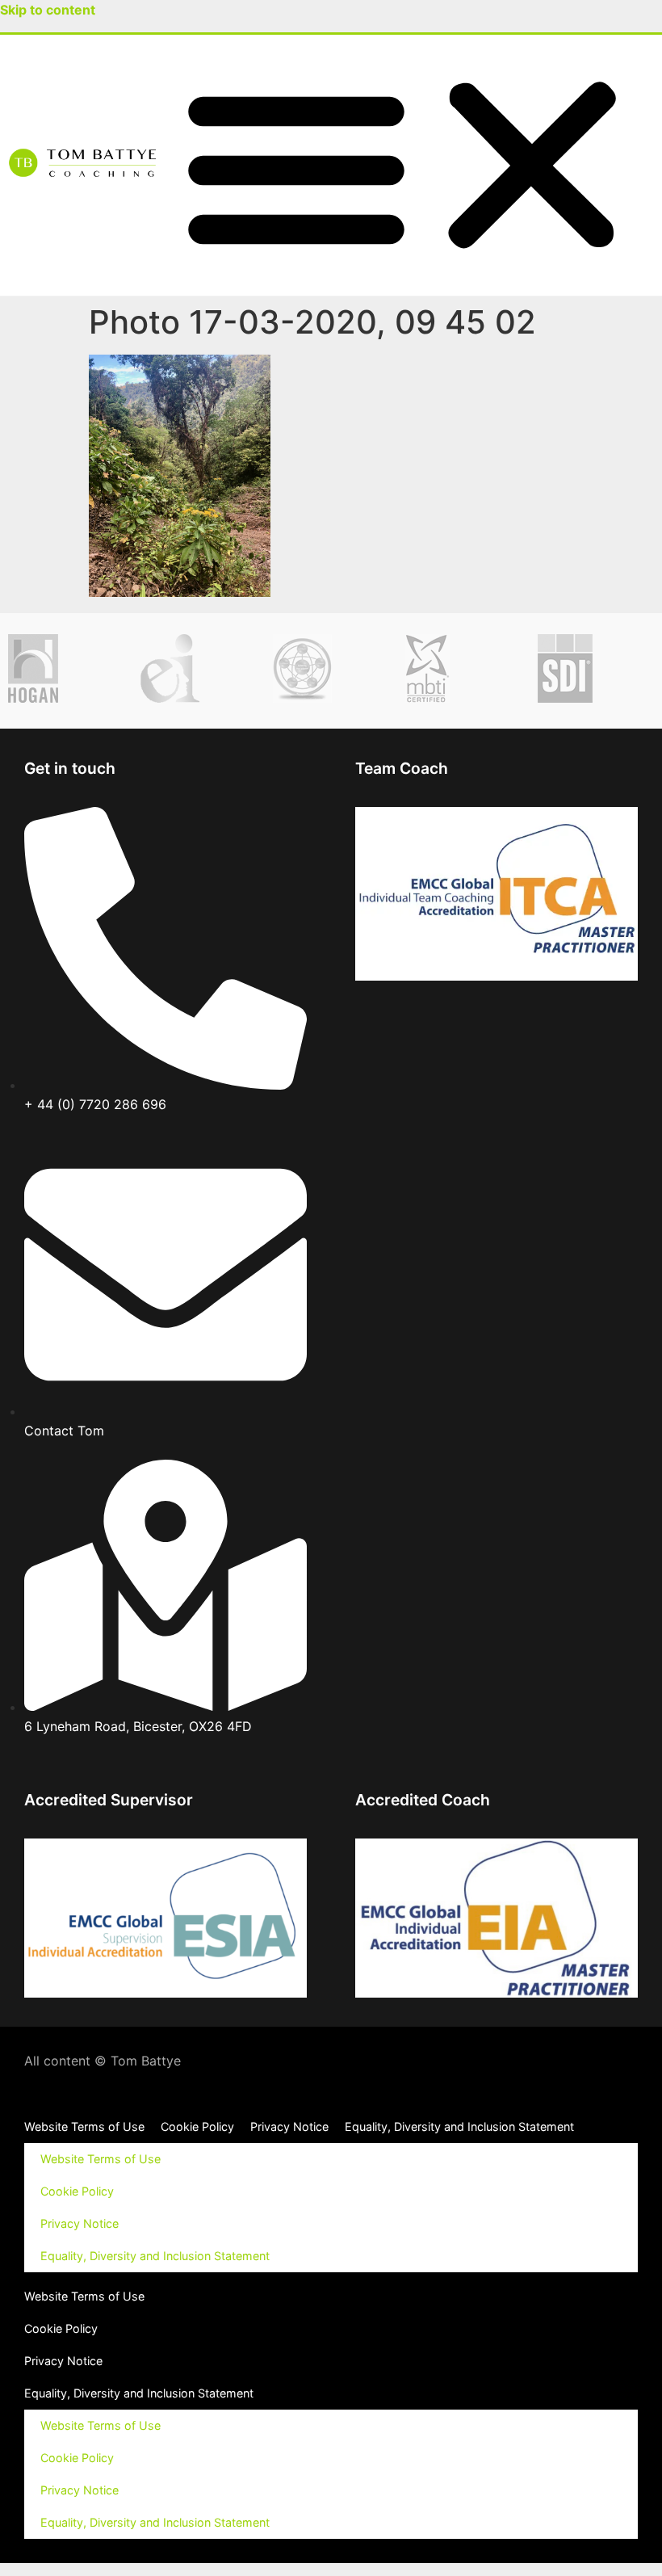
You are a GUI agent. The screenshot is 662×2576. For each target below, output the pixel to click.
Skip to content (48, 10)
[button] (414, 165)
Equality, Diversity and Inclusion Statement (459, 2126)
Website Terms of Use (84, 2126)
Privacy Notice (289, 2126)
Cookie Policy (197, 2126)
